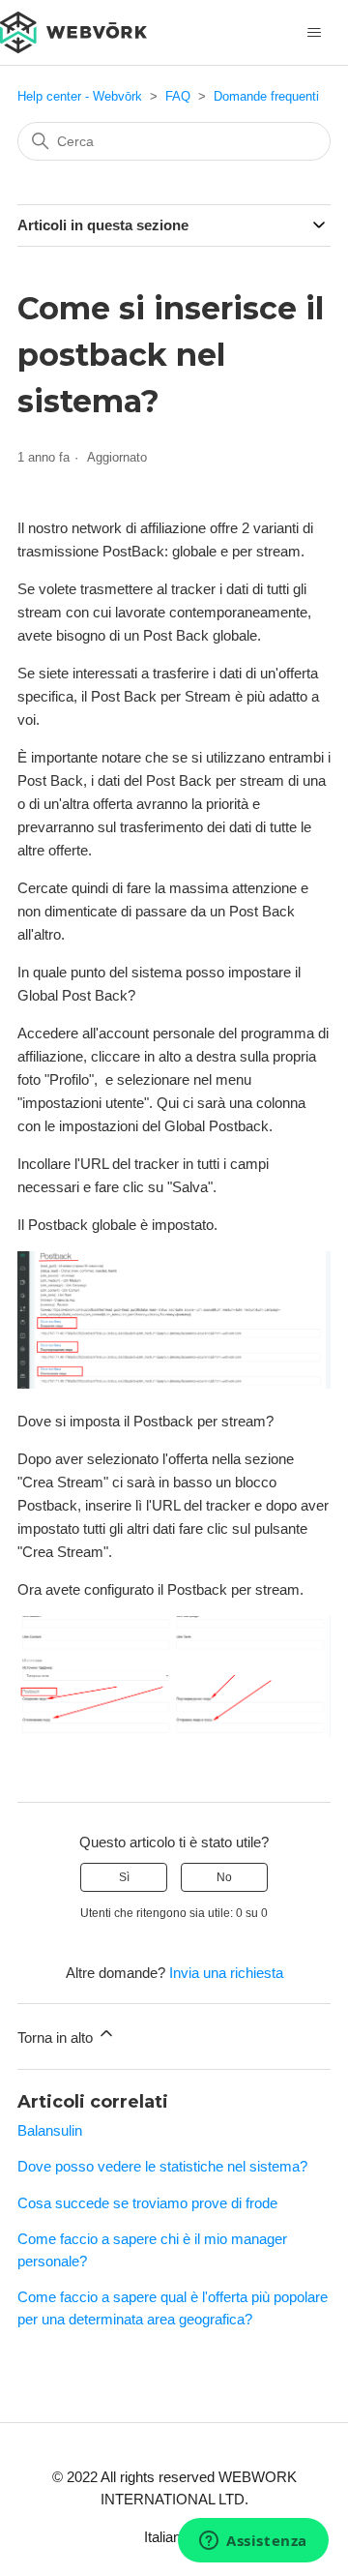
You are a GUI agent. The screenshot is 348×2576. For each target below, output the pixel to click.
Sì (124, 1877)
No (224, 1877)
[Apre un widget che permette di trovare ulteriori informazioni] (253, 2542)
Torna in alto (57, 2037)
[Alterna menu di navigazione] (314, 33)
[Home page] (73, 30)
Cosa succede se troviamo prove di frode (147, 2203)
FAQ (178, 96)
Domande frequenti (266, 96)
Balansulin (50, 2130)
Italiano (168, 2537)
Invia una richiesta (226, 1973)
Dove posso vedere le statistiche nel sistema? (162, 2166)
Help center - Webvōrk (80, 96)
